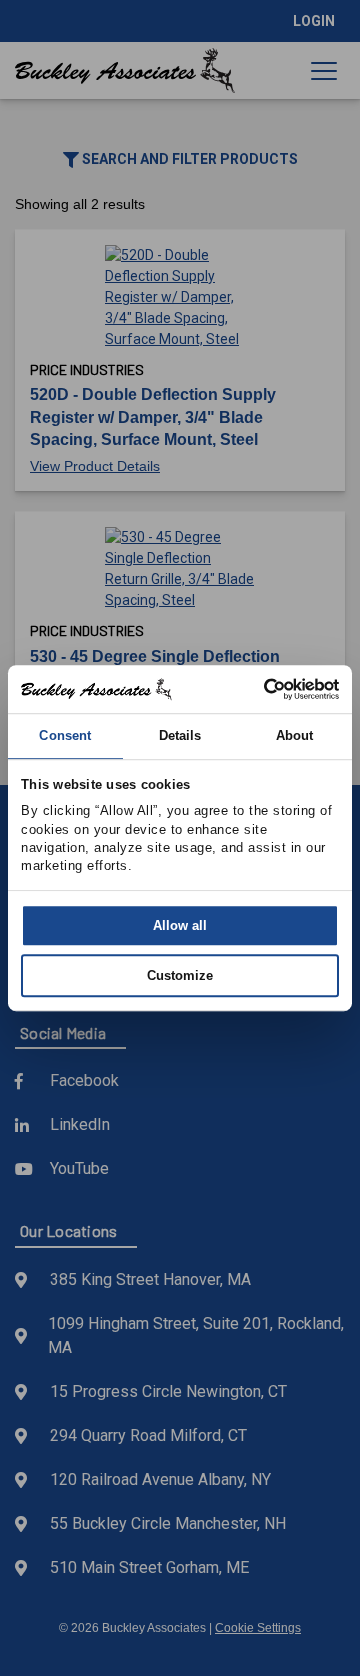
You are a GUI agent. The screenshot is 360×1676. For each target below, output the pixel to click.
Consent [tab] (65, 735)
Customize (180, 975)
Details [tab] (180, 735)
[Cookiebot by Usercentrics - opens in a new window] (255, 689)
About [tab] (295, 735)
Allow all (180, 925)
